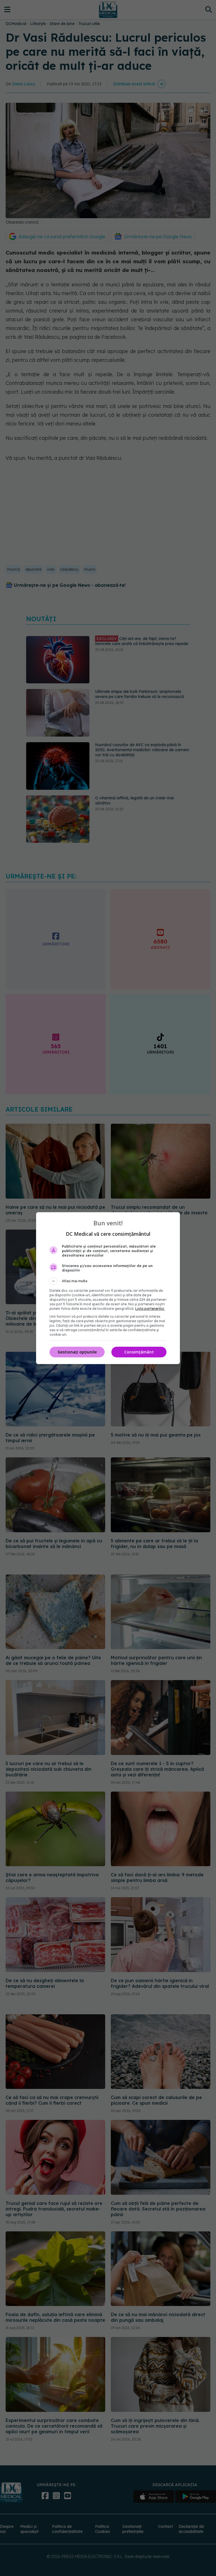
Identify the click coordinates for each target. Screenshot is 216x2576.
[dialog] (108, 1288)
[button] (108, 1281)
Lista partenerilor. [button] (150, 1309)
